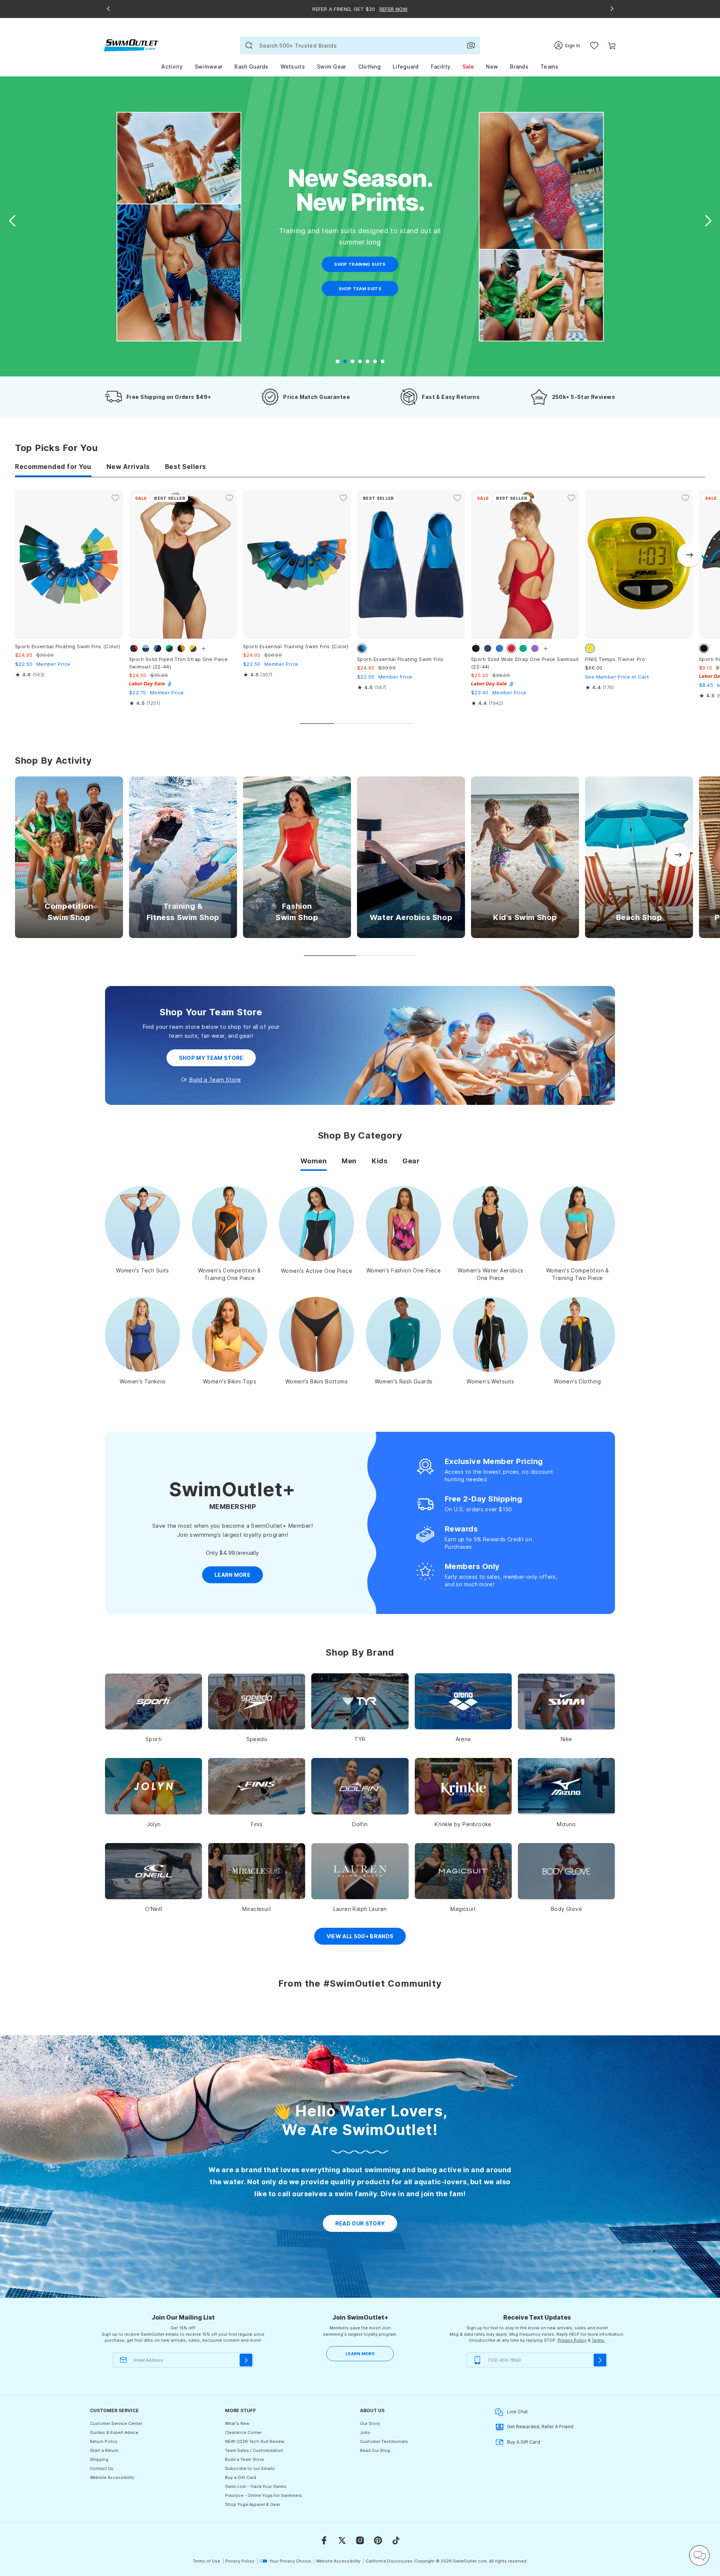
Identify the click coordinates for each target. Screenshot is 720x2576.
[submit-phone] (600, 2360)
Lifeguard (406, 67)
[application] (699, 2555)
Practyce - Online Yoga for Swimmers (263, 2495)
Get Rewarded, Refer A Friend (540, 2427)
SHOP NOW (360, 264)
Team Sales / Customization (254, 2450)
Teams (550, 67)
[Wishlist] (594, 46)
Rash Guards (251, 67)
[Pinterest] (378, 2540)
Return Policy (104, 2441)
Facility (441, 67)
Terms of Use (206, 2561)
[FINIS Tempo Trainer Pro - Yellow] (639, 564)
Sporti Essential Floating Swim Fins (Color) (68, 646)
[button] (708, 221)
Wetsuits (293, 67)
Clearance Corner (243, 2432)
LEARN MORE (360, 2354)
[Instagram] (360, 2540)
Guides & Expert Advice (114, 2432)
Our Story (370, 2423)
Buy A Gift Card (523, 2442)
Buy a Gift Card (241, 2477)
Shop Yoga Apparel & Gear (253, 2504)
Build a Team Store (215, 1080)
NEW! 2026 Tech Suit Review (255, 2441)
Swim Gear (331, 67)
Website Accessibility (112, 2477)
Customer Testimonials (384, 2441)
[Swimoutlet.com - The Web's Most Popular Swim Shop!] (131, 45)
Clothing (369, 67)
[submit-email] (246, 2360)
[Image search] (471, 45)
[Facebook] (324, 2540)
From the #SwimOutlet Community (360, 1983)
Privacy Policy (572, 2340)
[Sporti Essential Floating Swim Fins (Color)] (69, 564)
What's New (237, 2423)
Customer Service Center (116, 2423)
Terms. (598, 2340)
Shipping (99, 2459)
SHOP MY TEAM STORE (211, 1058)
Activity (172, 67)
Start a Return (104, 2450)
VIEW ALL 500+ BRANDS (360, 1936)
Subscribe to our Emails (250, 2468)
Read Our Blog (375, 2450)
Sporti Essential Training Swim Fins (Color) (296, 646)
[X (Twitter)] (342, 2540)
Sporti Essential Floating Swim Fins (400, 659)
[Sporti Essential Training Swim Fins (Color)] (297, 564)
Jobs (365, 2432)
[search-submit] (249, 45)
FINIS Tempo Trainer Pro (615, 659)
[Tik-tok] (396, 2540)
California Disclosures (389, 2561)
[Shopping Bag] (612, 46)
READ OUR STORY (360, 2223)
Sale (468, 67)
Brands (519, 67)
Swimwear (208, 67)
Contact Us (102, 2468)
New (492, 67)
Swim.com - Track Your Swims (256, 2486)
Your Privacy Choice (290, 2561)
